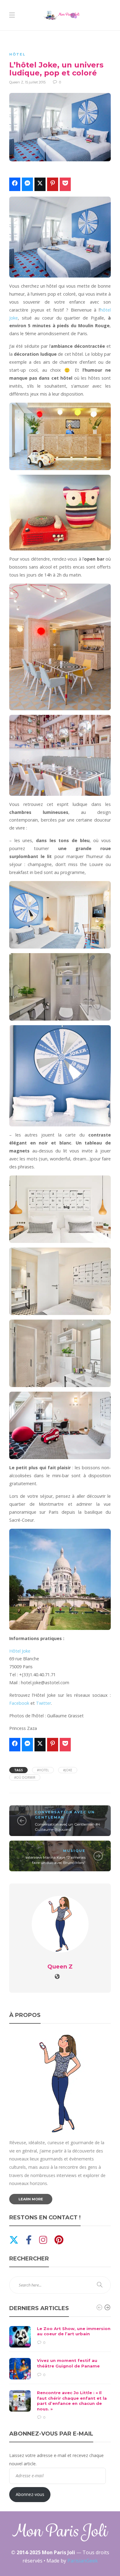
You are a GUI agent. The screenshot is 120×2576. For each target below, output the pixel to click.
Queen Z (16, 82)
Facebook (19, 1703)
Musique (74, 1851)
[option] (60, 2373)
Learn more (31, 2199)
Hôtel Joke (20, 1651)
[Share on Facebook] (15, 184)
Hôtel (17, 54)
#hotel (43, 1770)
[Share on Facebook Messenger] (27, 184)
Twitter (44, 1703)
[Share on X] (40, 184)
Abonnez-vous (30, 2494)
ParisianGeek (83, 2561)
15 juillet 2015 (35, 82)
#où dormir (25, 1777)
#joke (68, 1770)
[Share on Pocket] (65, 184)
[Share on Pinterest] (53, 184)
